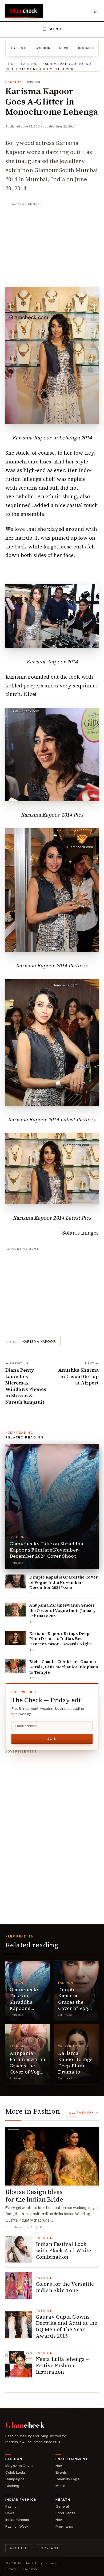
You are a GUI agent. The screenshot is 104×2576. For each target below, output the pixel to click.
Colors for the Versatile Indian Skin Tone (65, 2287)
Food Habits (65, 2513)
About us (19, 2548)
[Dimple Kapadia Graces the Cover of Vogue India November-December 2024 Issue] (15, 1581)
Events (61, 2472)
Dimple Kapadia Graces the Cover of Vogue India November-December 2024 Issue (64, 1582)
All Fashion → (84, 2113)
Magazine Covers (20, 2466)
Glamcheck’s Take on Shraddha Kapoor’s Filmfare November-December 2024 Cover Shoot (46, 1550)
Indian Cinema (17, 2520)
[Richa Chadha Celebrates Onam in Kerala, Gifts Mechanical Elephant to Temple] (15, 1666)
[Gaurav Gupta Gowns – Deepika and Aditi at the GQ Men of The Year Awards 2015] (19, 2325)
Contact (50, 2548)
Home (11, 64)
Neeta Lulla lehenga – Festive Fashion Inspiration (62, 2365)
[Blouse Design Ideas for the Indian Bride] (52, 2156)
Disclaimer (29, 2569)
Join (52, 1739)
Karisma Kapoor (39, 1342)
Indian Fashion (21, 2500)
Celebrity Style (74, 2046)
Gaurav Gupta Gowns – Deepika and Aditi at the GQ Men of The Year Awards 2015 (66, 2326)
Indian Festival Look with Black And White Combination (63, 2250)
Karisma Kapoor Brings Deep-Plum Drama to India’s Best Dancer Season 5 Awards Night (60, 1639)
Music (60, 2486)
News (65, 48)
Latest (19, 48)
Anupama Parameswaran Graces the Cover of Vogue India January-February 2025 (63, 1610)
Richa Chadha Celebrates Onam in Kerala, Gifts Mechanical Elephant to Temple (64, 1667)
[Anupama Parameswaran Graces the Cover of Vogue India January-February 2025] (15, 1610)
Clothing (12, 2486)
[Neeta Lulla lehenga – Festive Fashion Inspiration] (19, 2364)
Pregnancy (65, 2526)
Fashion (43, 48)
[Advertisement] (52, 242)
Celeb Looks (16, 2472)
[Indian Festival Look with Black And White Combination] (19, 2249)
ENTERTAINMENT (72, 2459)
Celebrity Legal (68, 2479)
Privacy (11, 2569)
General (62, 2506)
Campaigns (15, 2479)
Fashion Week (17, 2526)
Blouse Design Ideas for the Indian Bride (34, 2196)
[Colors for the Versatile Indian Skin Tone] (19, 2286)
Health (63, 2500)
